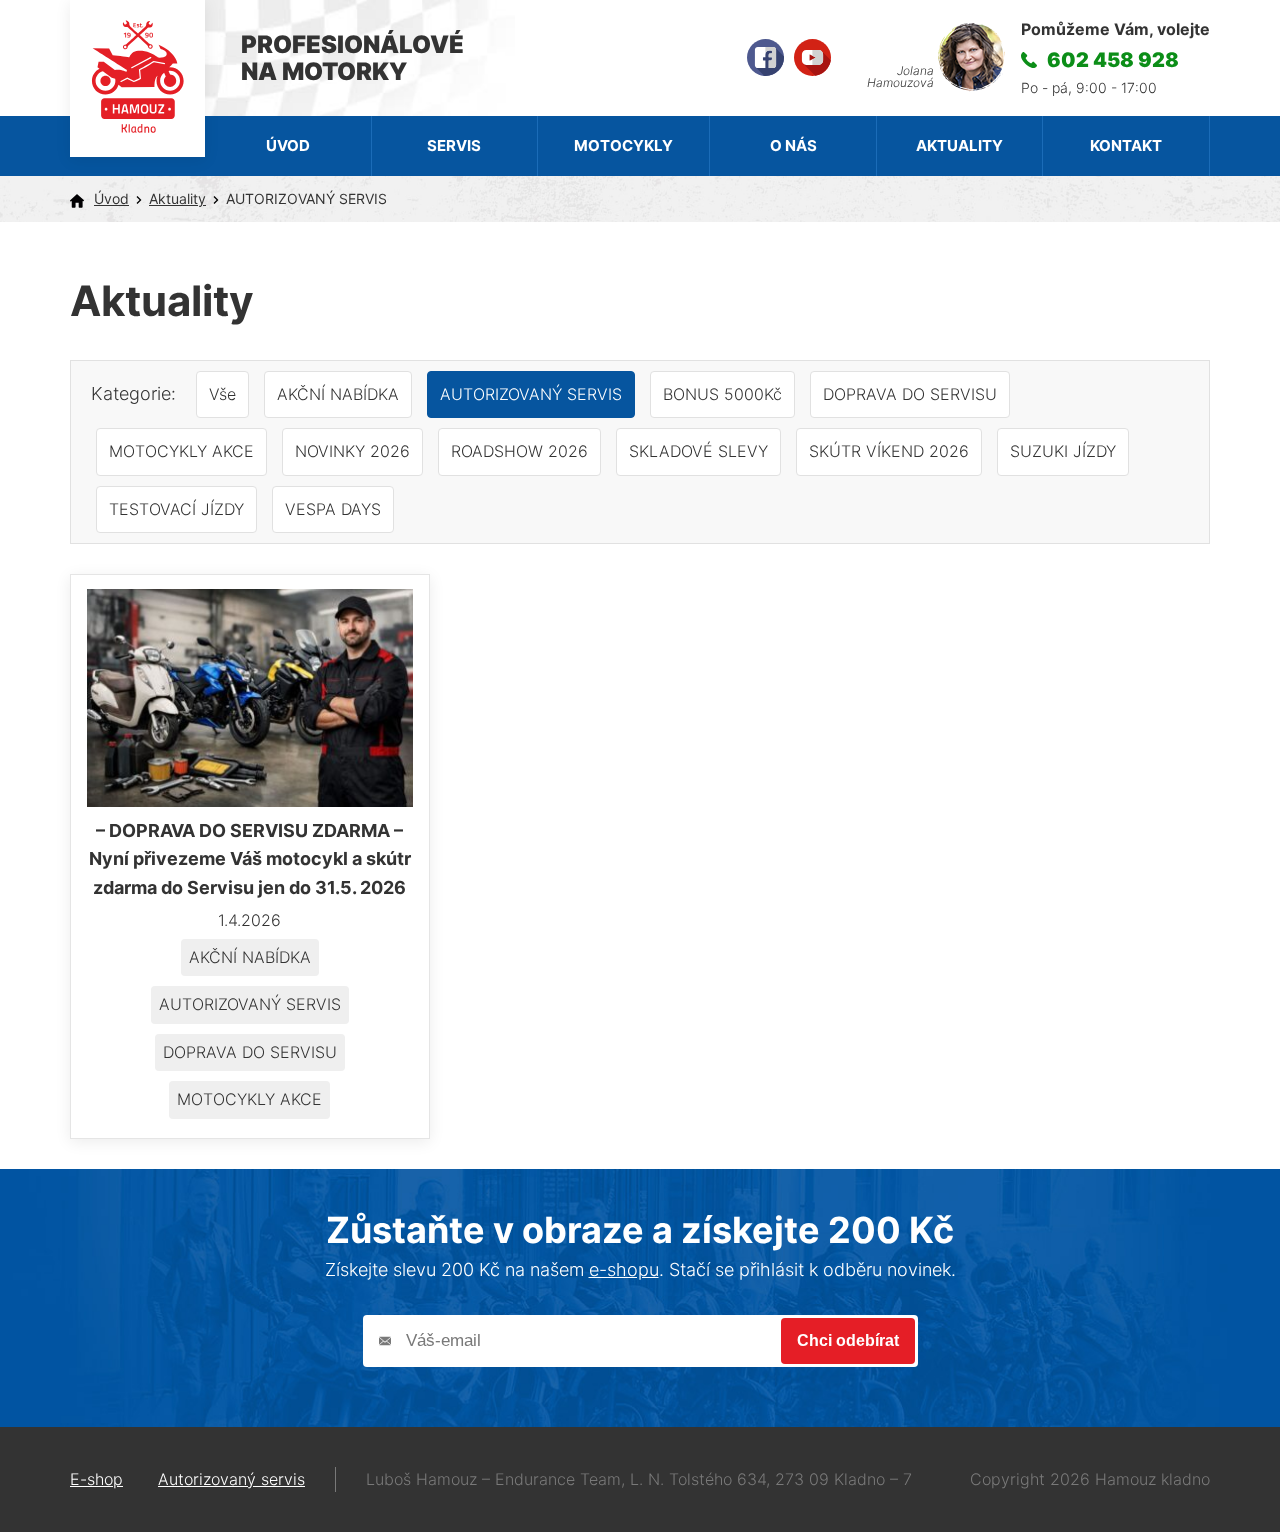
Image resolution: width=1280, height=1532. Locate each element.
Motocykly (623, 145)
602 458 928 (1113, 60)
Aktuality (959, 145)
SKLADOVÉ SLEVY (698, 451)
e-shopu (624, 1269)
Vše (222, 394)
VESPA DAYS (333, 509)
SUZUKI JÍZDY (1063, 451)
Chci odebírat (848, 1340)
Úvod (288, 145)
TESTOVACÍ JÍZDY (176, 509)
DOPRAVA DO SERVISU (910, 394)
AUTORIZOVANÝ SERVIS (531, 394)
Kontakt (1126, 145)
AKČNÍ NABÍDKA (338, 394)
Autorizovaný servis (231, 1479)
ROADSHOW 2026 (519, 451)
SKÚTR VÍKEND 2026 (889, 451)
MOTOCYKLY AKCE (181, 451)
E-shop (96, 1479)
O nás (793, 145)
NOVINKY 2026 (352, 451)
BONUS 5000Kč (722, 394)
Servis (454, 145)
